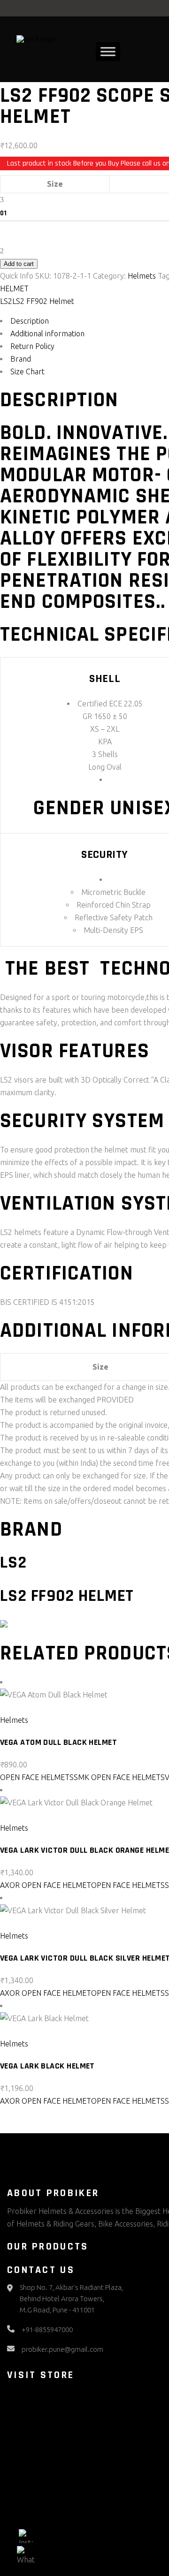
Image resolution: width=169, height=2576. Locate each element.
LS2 (6, 301)
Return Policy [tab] (32, 346)
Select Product (31, 1707)
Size (55, 184)
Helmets (142, 276)
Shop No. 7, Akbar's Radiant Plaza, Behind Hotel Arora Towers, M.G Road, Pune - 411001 (71, 2299)
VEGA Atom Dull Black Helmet (58, 1742)
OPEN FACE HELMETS (37, 1777)
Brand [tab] (21, 359)
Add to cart (19, 264)
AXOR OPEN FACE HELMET (46, 1885)
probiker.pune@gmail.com (62, 2349)
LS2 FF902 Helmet (43, 301)
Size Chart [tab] (27, 371)
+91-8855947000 (47, 2330)
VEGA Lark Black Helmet (47, 2066)
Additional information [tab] (47, 333)
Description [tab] (30, 321)
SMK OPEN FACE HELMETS (119, 1777)
